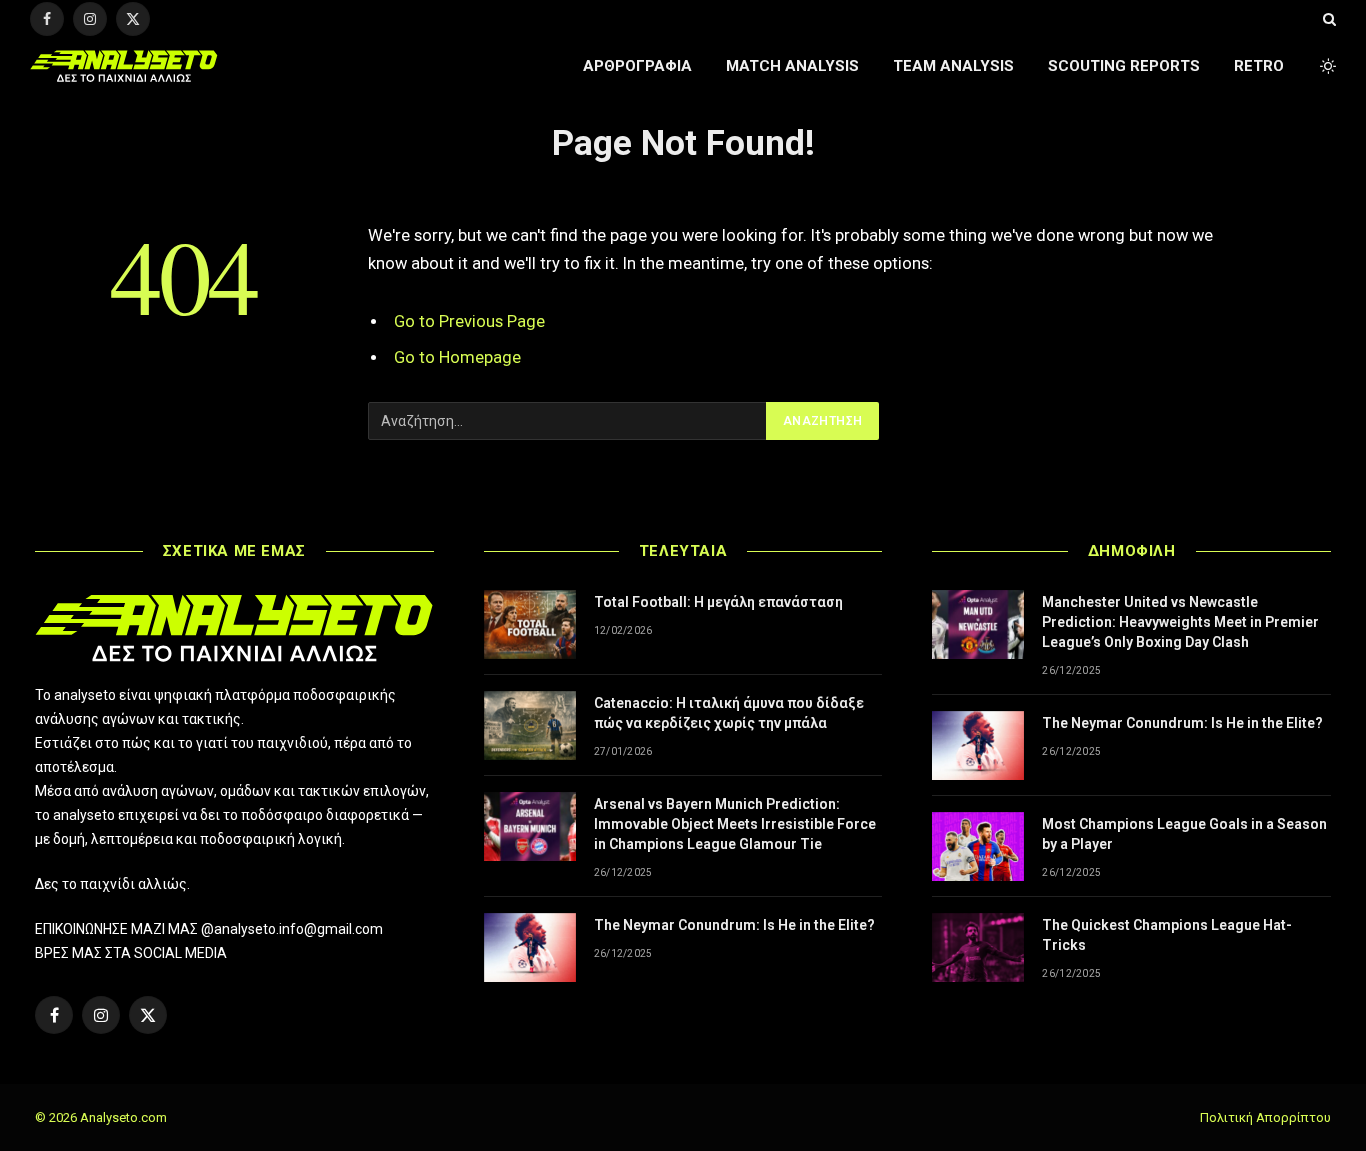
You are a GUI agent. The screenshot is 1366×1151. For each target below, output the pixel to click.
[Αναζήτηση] (1327, 19)
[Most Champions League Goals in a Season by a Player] (978, 846)
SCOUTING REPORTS (1124, 66)
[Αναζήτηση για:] (568, 421)
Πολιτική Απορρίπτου (1265, 1117)
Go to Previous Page (469, 321)
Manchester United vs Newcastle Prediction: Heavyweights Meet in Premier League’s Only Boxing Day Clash (1180, 622)
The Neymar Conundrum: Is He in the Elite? (734, 925)
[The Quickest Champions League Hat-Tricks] (978, 947)
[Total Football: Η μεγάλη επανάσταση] (530, 624)
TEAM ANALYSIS (953, 66)
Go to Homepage (457, 357)
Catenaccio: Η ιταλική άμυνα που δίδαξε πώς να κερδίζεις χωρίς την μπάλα (729, 713)
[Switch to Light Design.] (1326, 66)
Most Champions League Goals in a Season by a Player (1184, 834)
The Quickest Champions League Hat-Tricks (1167, 935)
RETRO (1259, 66)
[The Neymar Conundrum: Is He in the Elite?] (530, 947)
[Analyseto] (124, 65)
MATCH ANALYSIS (792, 66)
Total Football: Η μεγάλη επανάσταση (718, 602)
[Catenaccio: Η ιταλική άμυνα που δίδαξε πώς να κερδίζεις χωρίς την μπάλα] (530, 725)
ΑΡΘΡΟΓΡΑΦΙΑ (637, 66)
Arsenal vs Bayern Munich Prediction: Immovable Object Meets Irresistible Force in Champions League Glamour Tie (735, 824)
